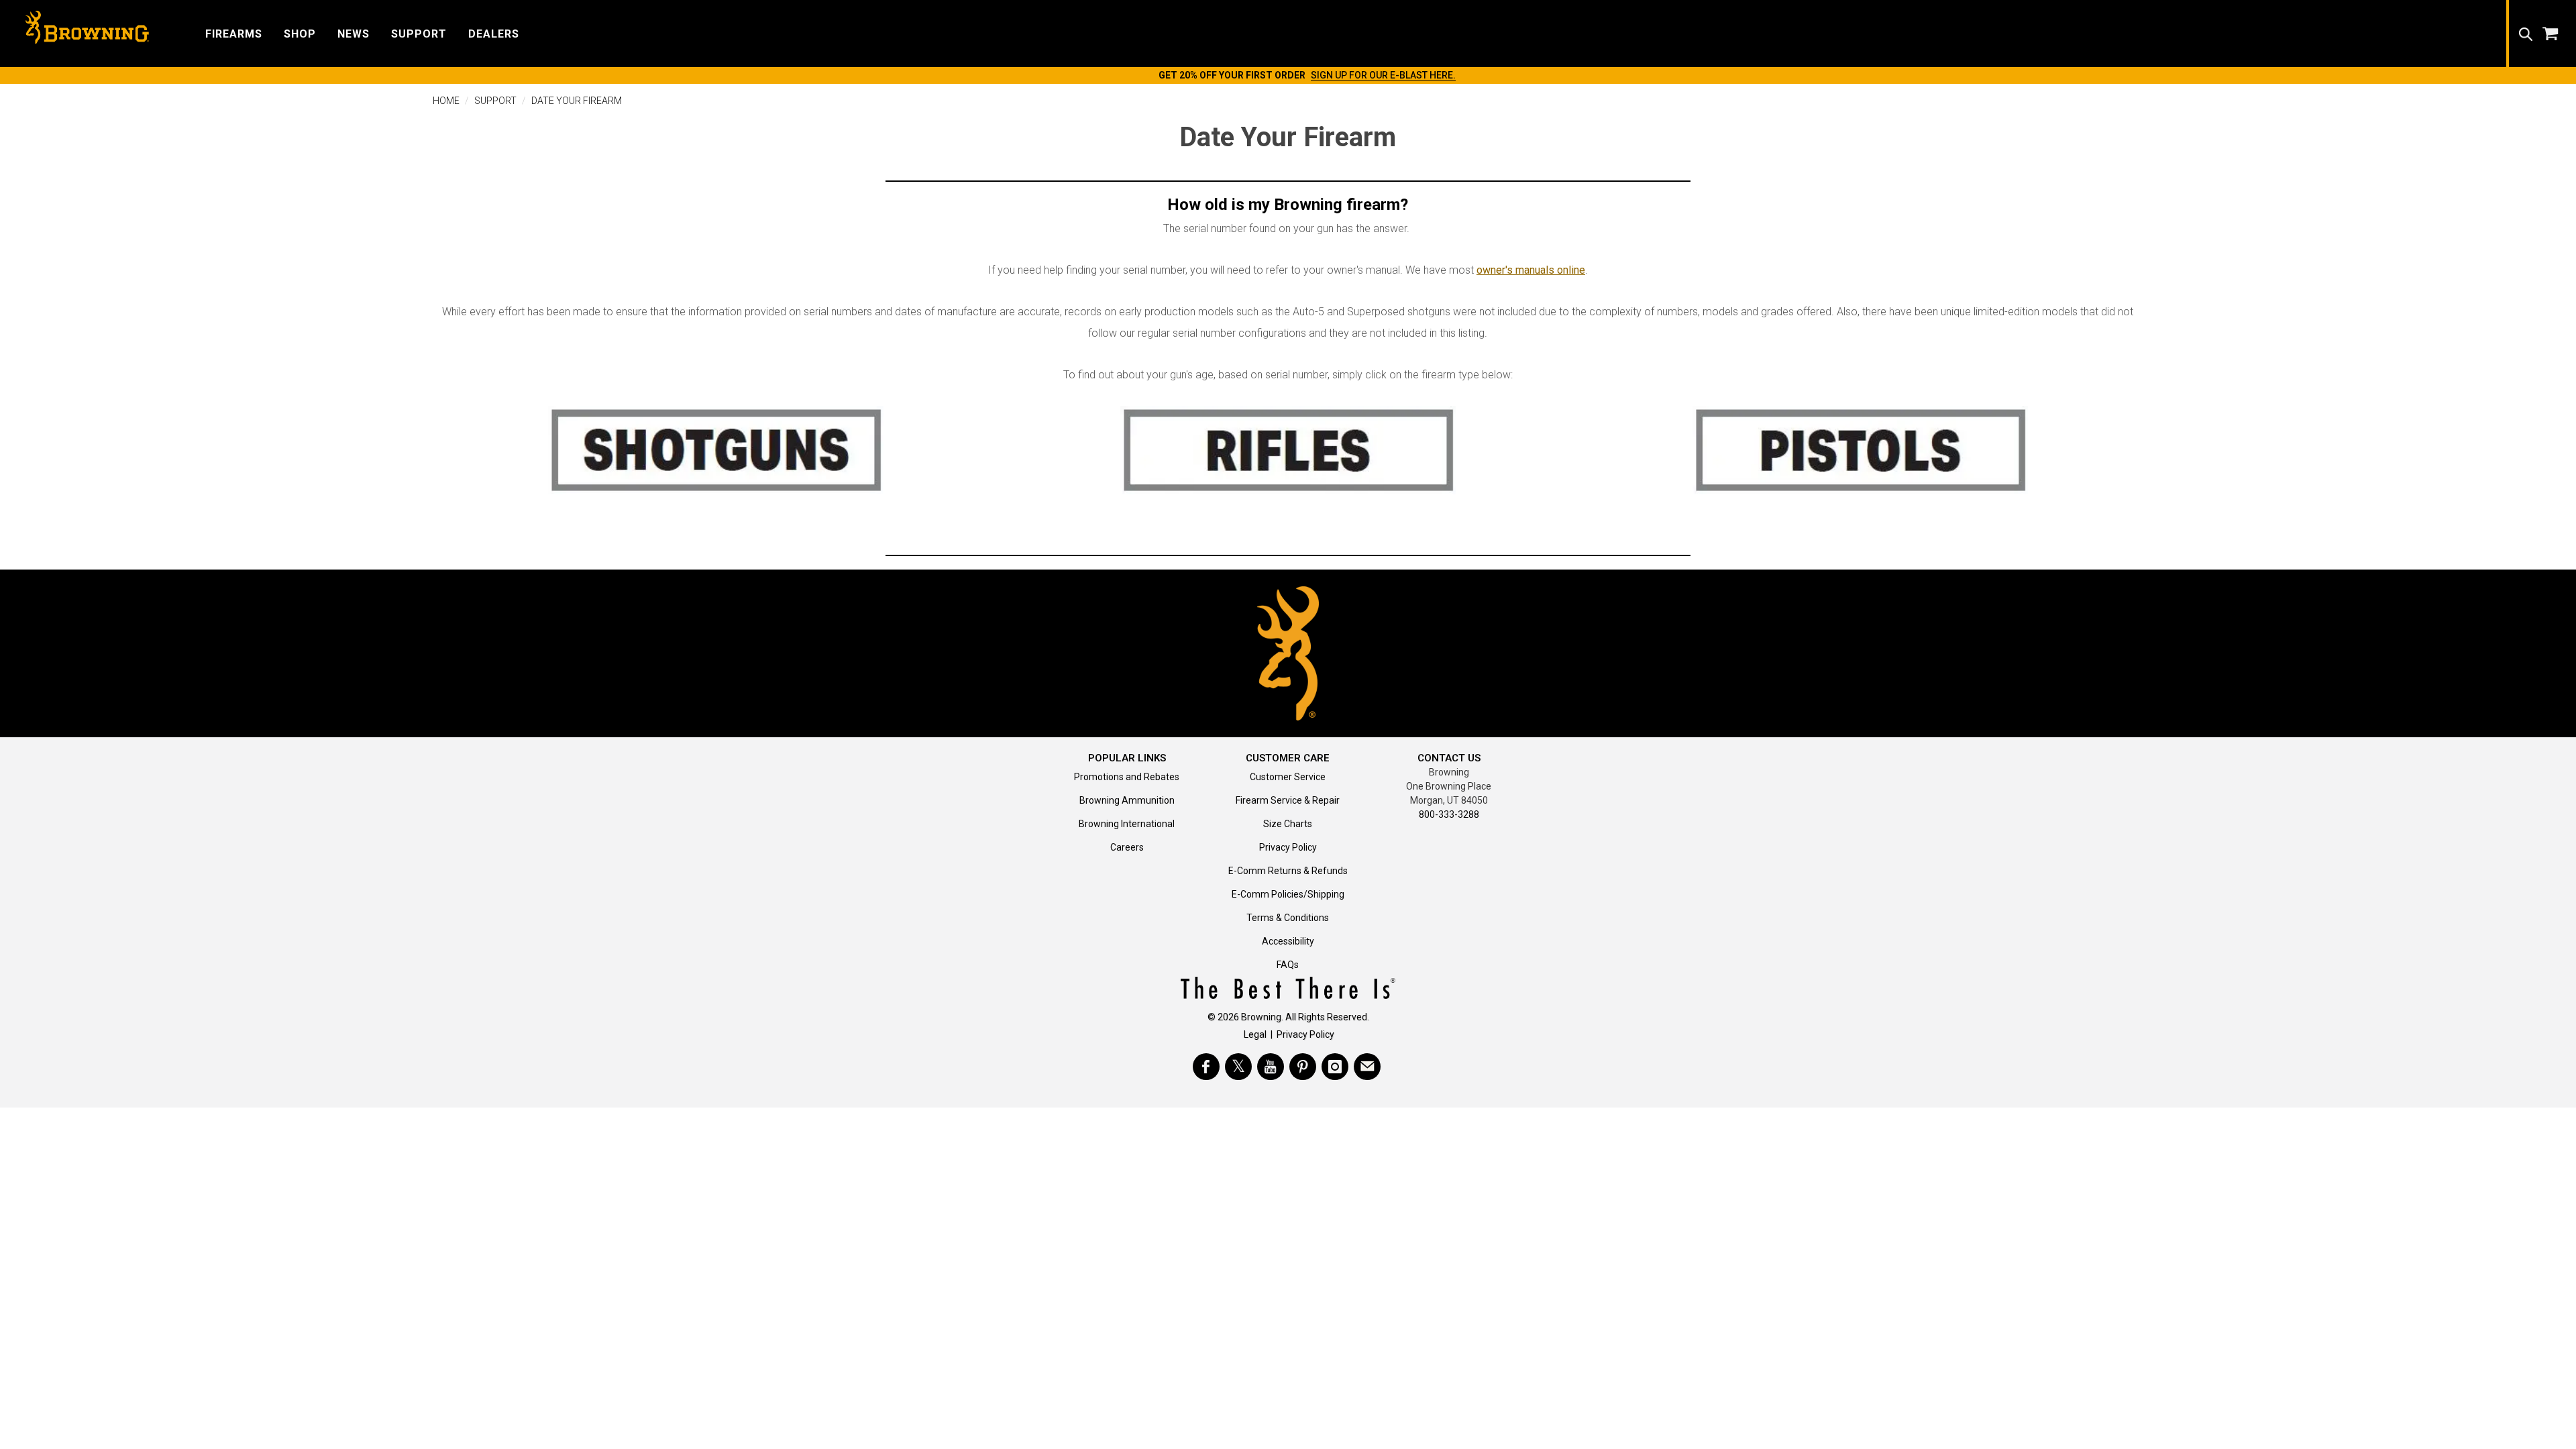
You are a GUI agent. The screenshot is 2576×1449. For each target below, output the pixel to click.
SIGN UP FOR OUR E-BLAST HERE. (1383, 75)
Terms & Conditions (1288, 918)
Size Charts (1288, 824)
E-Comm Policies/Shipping (1288, 894)
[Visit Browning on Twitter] (1238, 1067)
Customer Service (1288, 777)
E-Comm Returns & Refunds (1288, 871)
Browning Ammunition (1127, 800)
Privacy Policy (1288, 847)
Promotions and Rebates (1127, 777)
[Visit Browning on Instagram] (1335, 1067)
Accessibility (1288, 941)
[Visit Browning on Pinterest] (1303, 1067)
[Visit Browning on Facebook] (1206, 1067)
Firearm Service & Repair (1288, 800)
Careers (1127, 847)
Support (495, 101)
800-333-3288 (1449, 814)
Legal (1255, 1034)
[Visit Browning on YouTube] (1271, 1067)
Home (446, 101)
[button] (234, 33)
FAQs (1288, 965)
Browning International (1127, 824)
